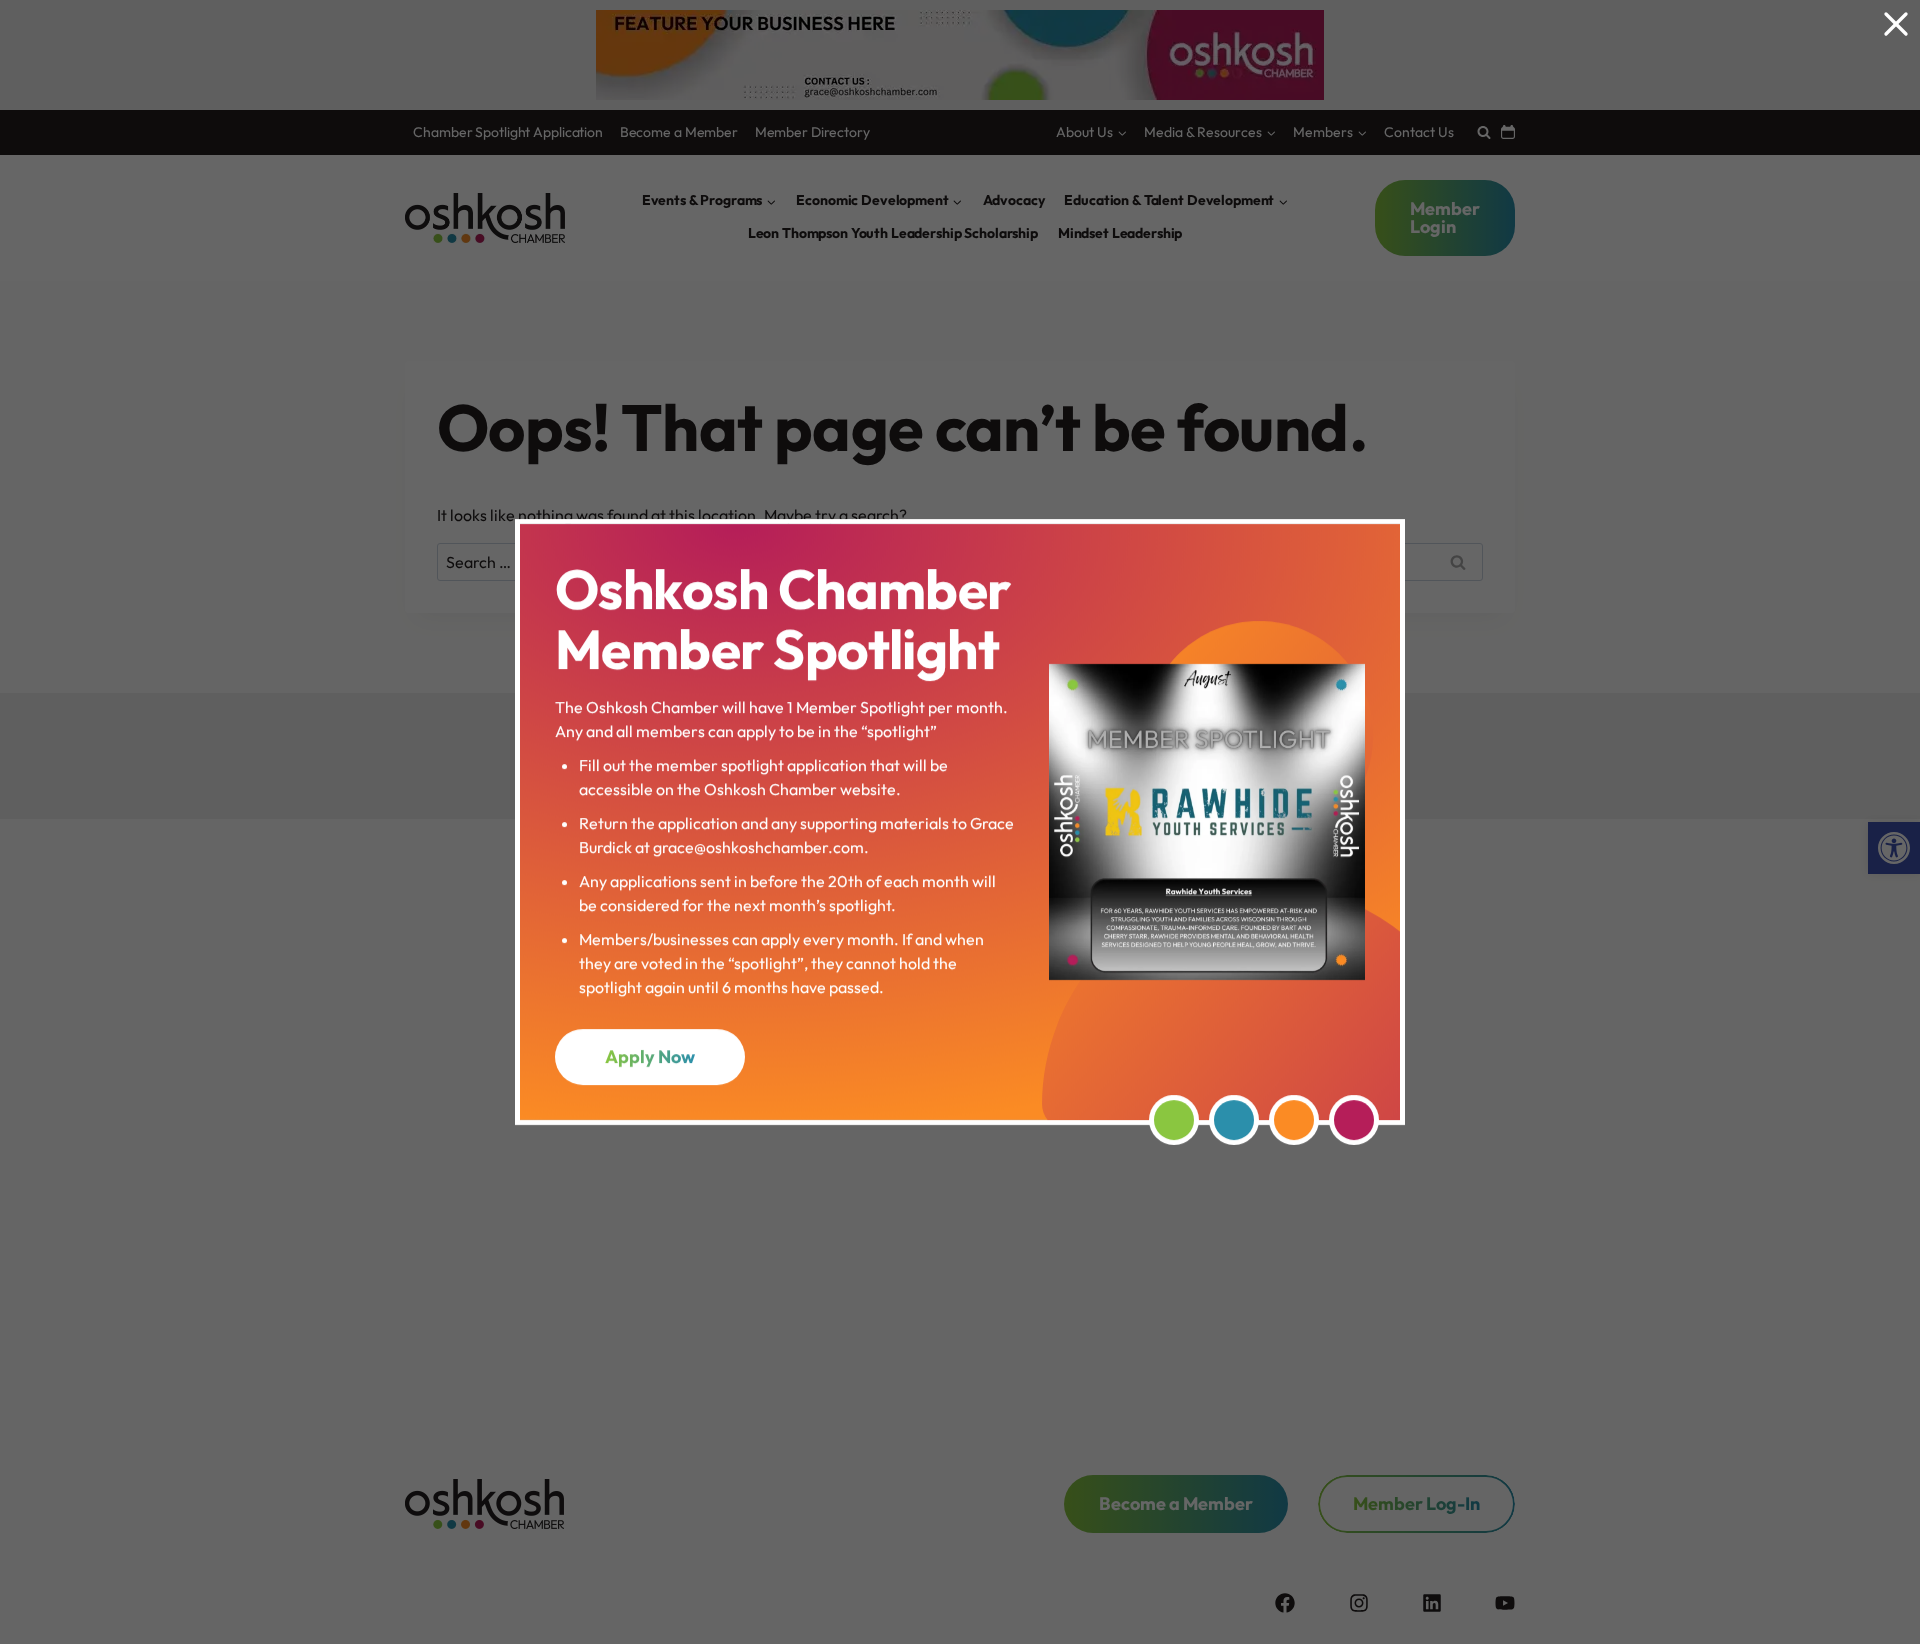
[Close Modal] (1896, 24)
